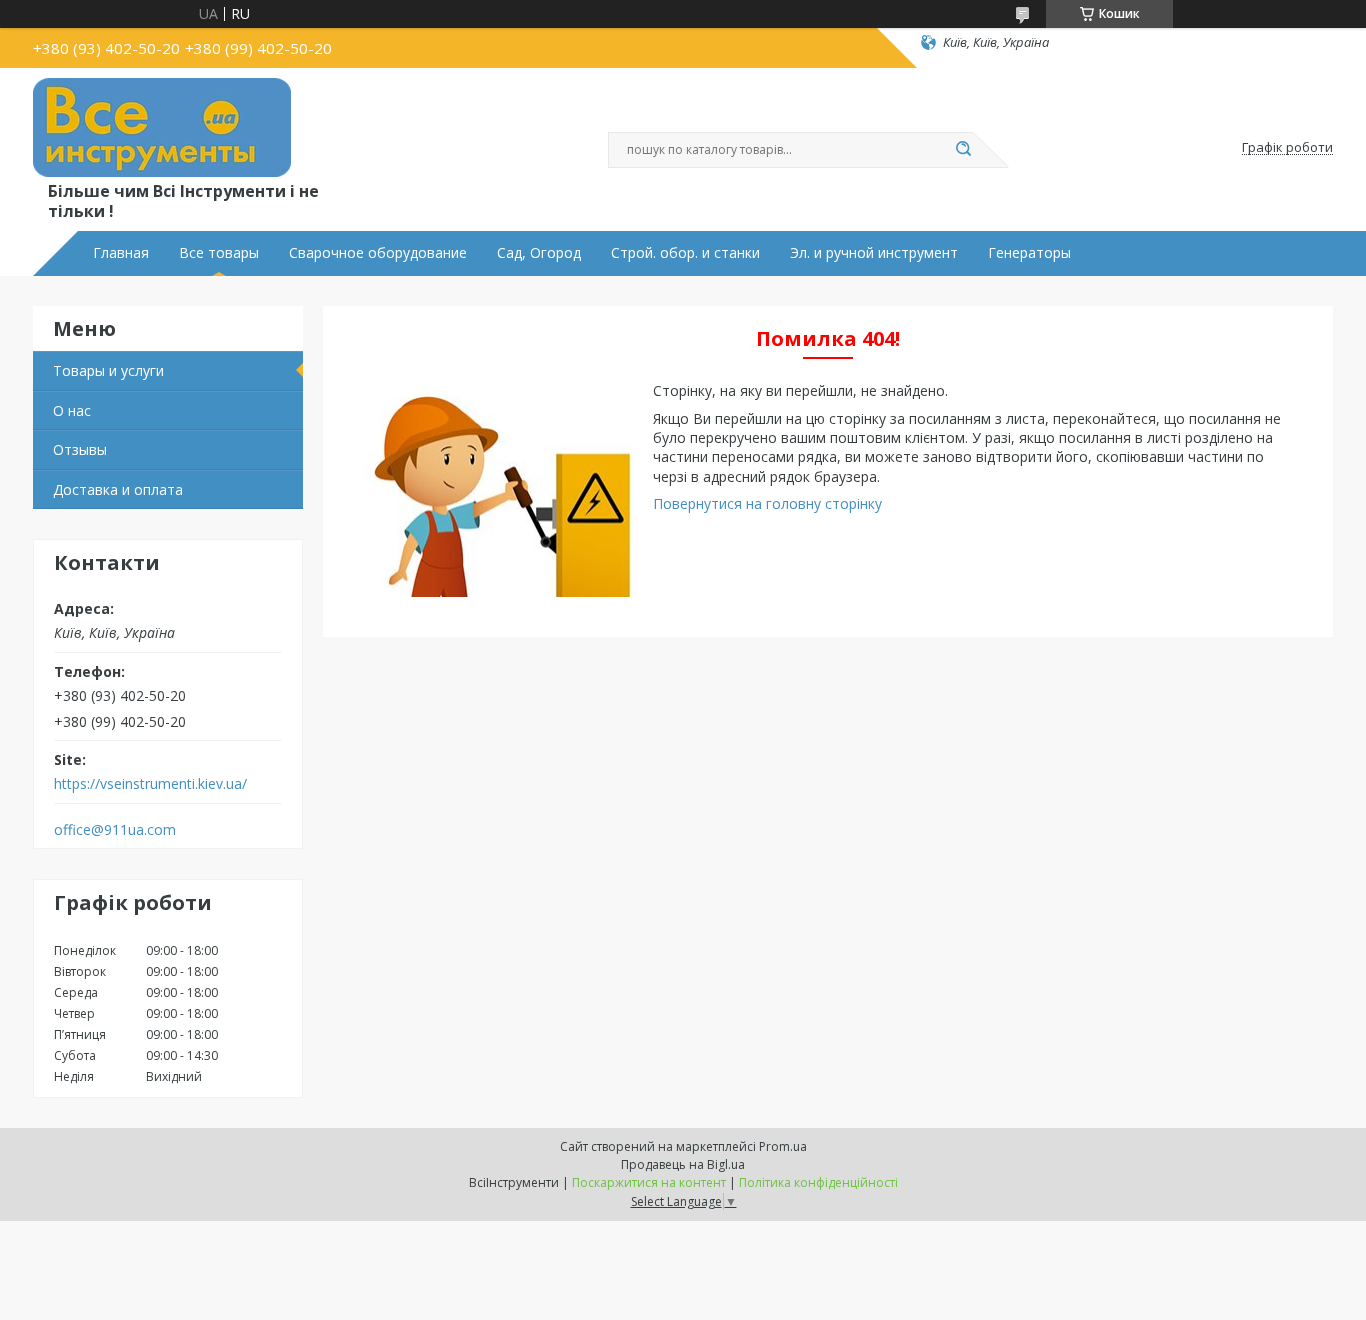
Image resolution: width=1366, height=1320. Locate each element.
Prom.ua (783, 1146)
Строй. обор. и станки (685, 253)
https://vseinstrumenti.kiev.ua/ (150, 784)
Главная (121, 253)
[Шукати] (963, 150)
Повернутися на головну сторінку (767, 503)
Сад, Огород (539, 253)
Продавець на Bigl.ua (683, 1164)
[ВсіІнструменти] (162, 128)
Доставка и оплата (118, 489)
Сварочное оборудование (378, 253)
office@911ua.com (115, 830)
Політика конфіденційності (818, 1182)
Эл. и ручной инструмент (874, 253)
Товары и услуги (108, 370)
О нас (72, 410)
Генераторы (1029, 253)
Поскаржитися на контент (649, 1182)
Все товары (219, 253)
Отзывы (80, 449)
